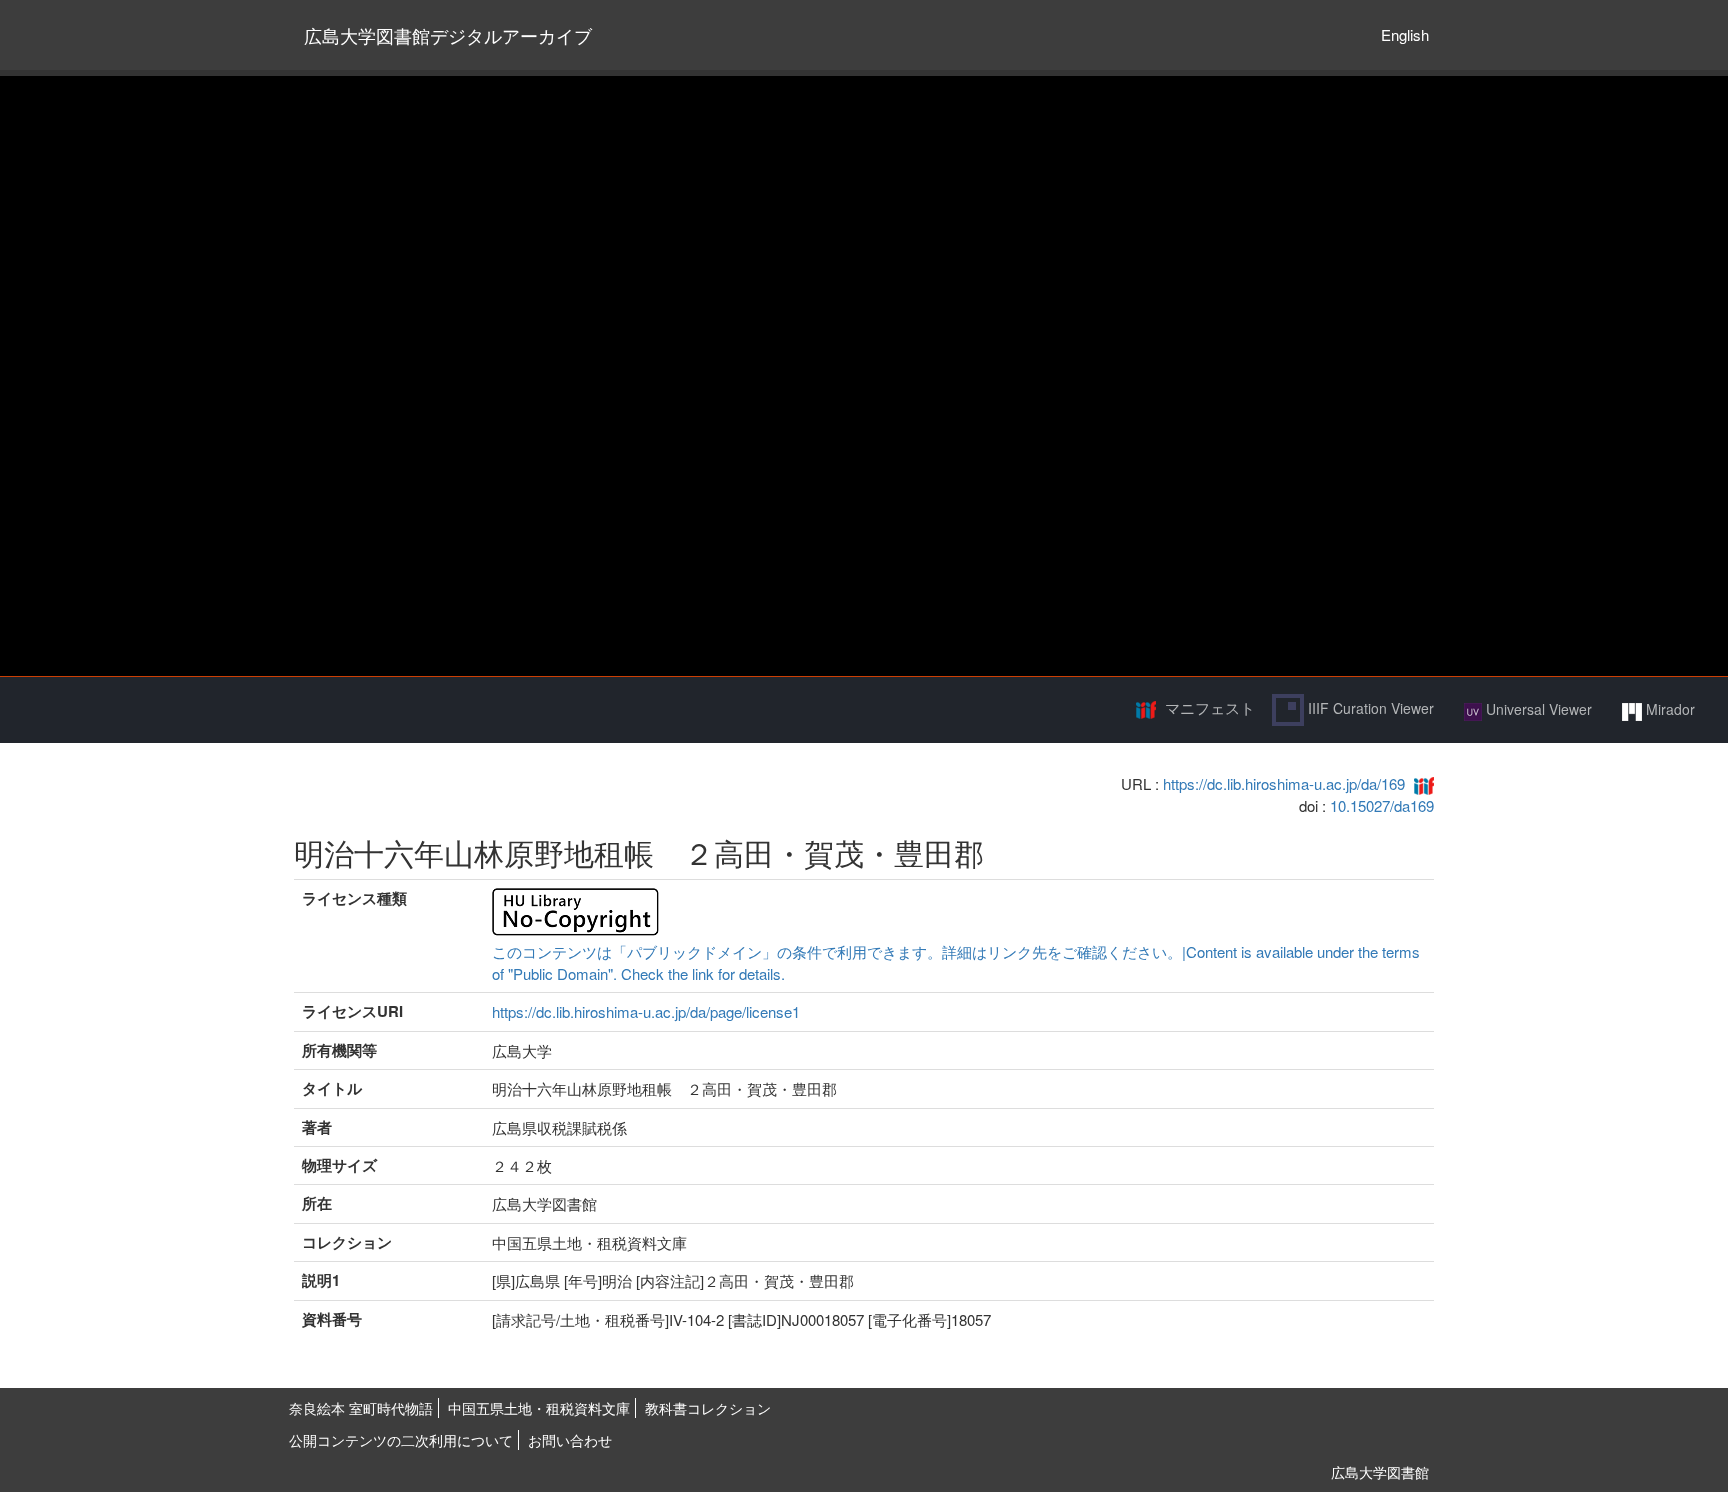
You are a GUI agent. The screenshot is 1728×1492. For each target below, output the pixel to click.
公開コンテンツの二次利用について (401, 1440)
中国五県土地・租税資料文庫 (539, 1408)
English (1405, 34)
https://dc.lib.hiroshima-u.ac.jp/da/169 (1284, 783)
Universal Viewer (1537, 709)
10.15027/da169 (1382, 805)
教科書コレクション (708, 1408)
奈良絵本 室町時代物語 (361, 1408)
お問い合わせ (570, 1440)
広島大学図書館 (1380, 1472)
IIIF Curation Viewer (1369, 708)
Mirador (1668, 709)
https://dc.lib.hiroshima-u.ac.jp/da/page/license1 (646, 1011)
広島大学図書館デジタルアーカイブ (448, 35)
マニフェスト (1210, 707)
